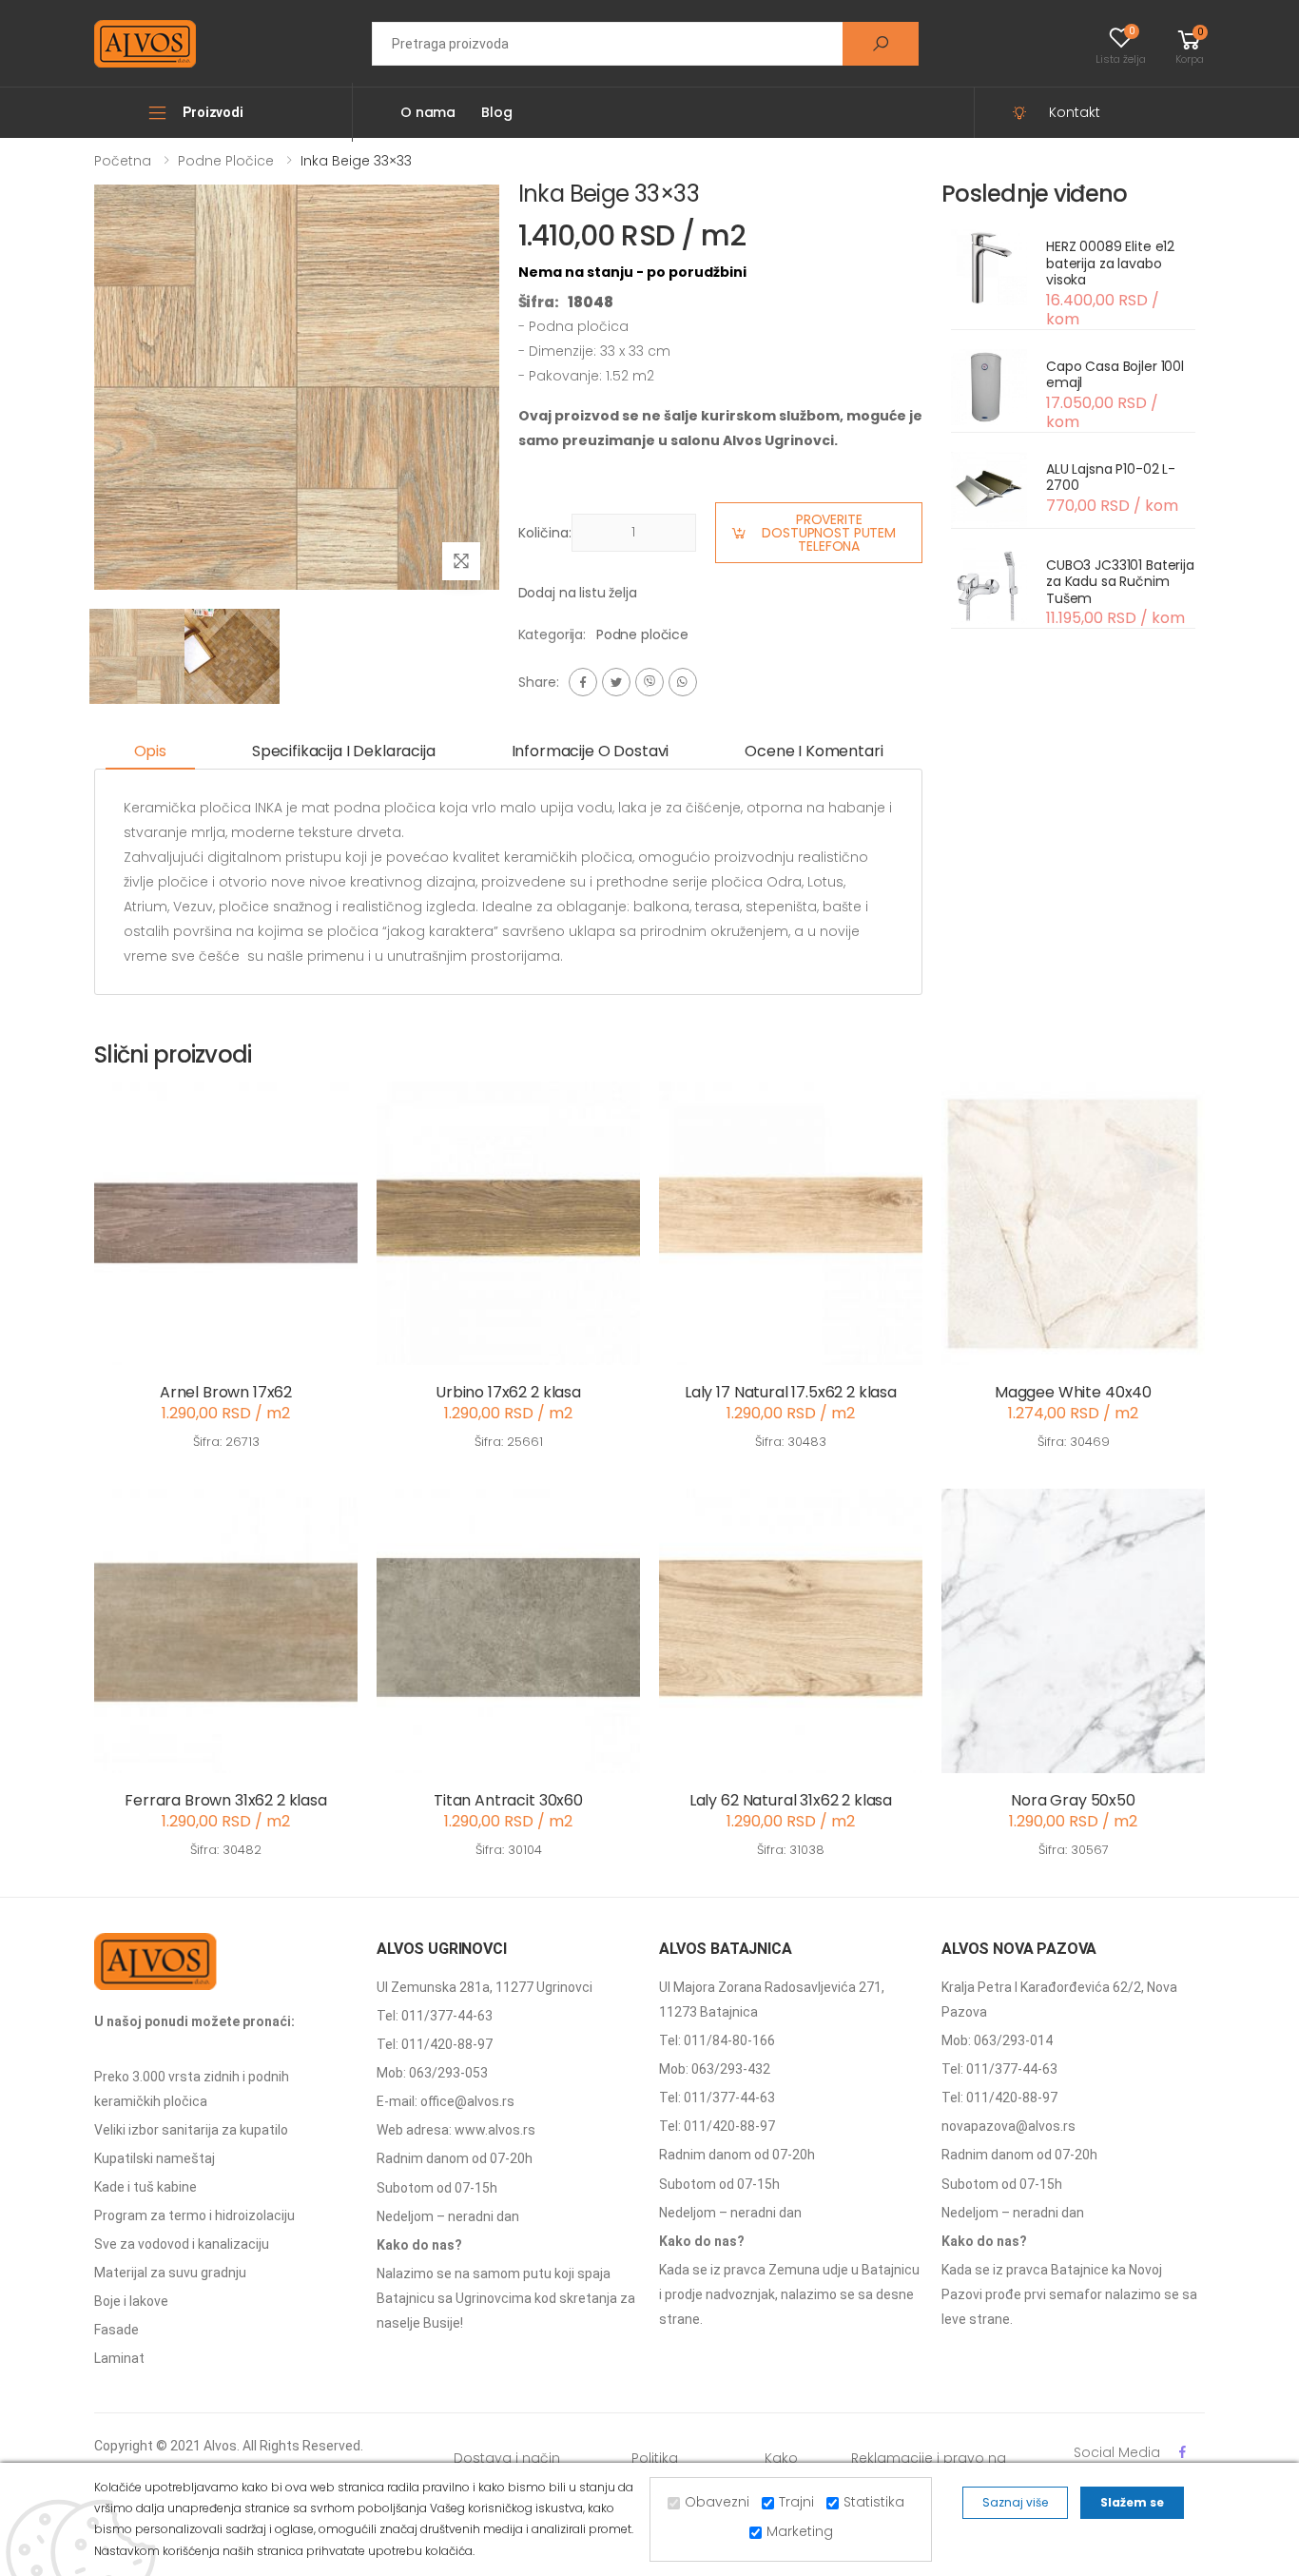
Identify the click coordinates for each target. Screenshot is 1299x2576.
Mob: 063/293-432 (715, 2069)
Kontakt (1075, 112)
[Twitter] (616, 682)
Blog (496, 112)
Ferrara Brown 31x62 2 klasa (226, 1800)
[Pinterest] (683, 682)
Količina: (545, 533)
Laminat (119, 2358)
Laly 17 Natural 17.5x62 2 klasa (791, 1392)
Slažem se (1132, 2502)
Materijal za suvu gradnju (170, 2273)
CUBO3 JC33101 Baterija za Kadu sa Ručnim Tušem (1120, 582)
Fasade (116, 2330)
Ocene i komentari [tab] (814, 751)
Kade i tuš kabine (145, 2187)
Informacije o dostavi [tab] (591, 751)
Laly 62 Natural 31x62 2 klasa (791, 1800)
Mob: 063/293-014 (997, 2040)
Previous (80, 392)
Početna (123, 161)
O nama (428, 112)
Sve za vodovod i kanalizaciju (182, 2244)
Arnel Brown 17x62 (226, 1392)
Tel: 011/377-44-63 (435, 2016)
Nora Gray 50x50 (1073, 1800)
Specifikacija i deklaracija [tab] (344, 751)
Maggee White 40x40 (1073, 1392)
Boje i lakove (131, 2301)
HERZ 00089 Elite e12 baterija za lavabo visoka (1110, 263)
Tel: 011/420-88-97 (435, 2044)
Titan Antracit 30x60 (508, 1800)
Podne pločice (226, 161)
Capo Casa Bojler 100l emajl (1115, 375)
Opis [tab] (150, 751)
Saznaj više (1015, 2502)
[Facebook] (583, 682)
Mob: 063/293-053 (432, 2073)
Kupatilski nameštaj (155, 2158)
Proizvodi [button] (213, 112)
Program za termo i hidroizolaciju (194, 2215)
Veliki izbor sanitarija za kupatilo (191, 2130)
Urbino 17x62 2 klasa (508, 1392)
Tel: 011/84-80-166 (717, 2040)
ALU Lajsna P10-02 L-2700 (1111, 478)
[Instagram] (649, 682)
